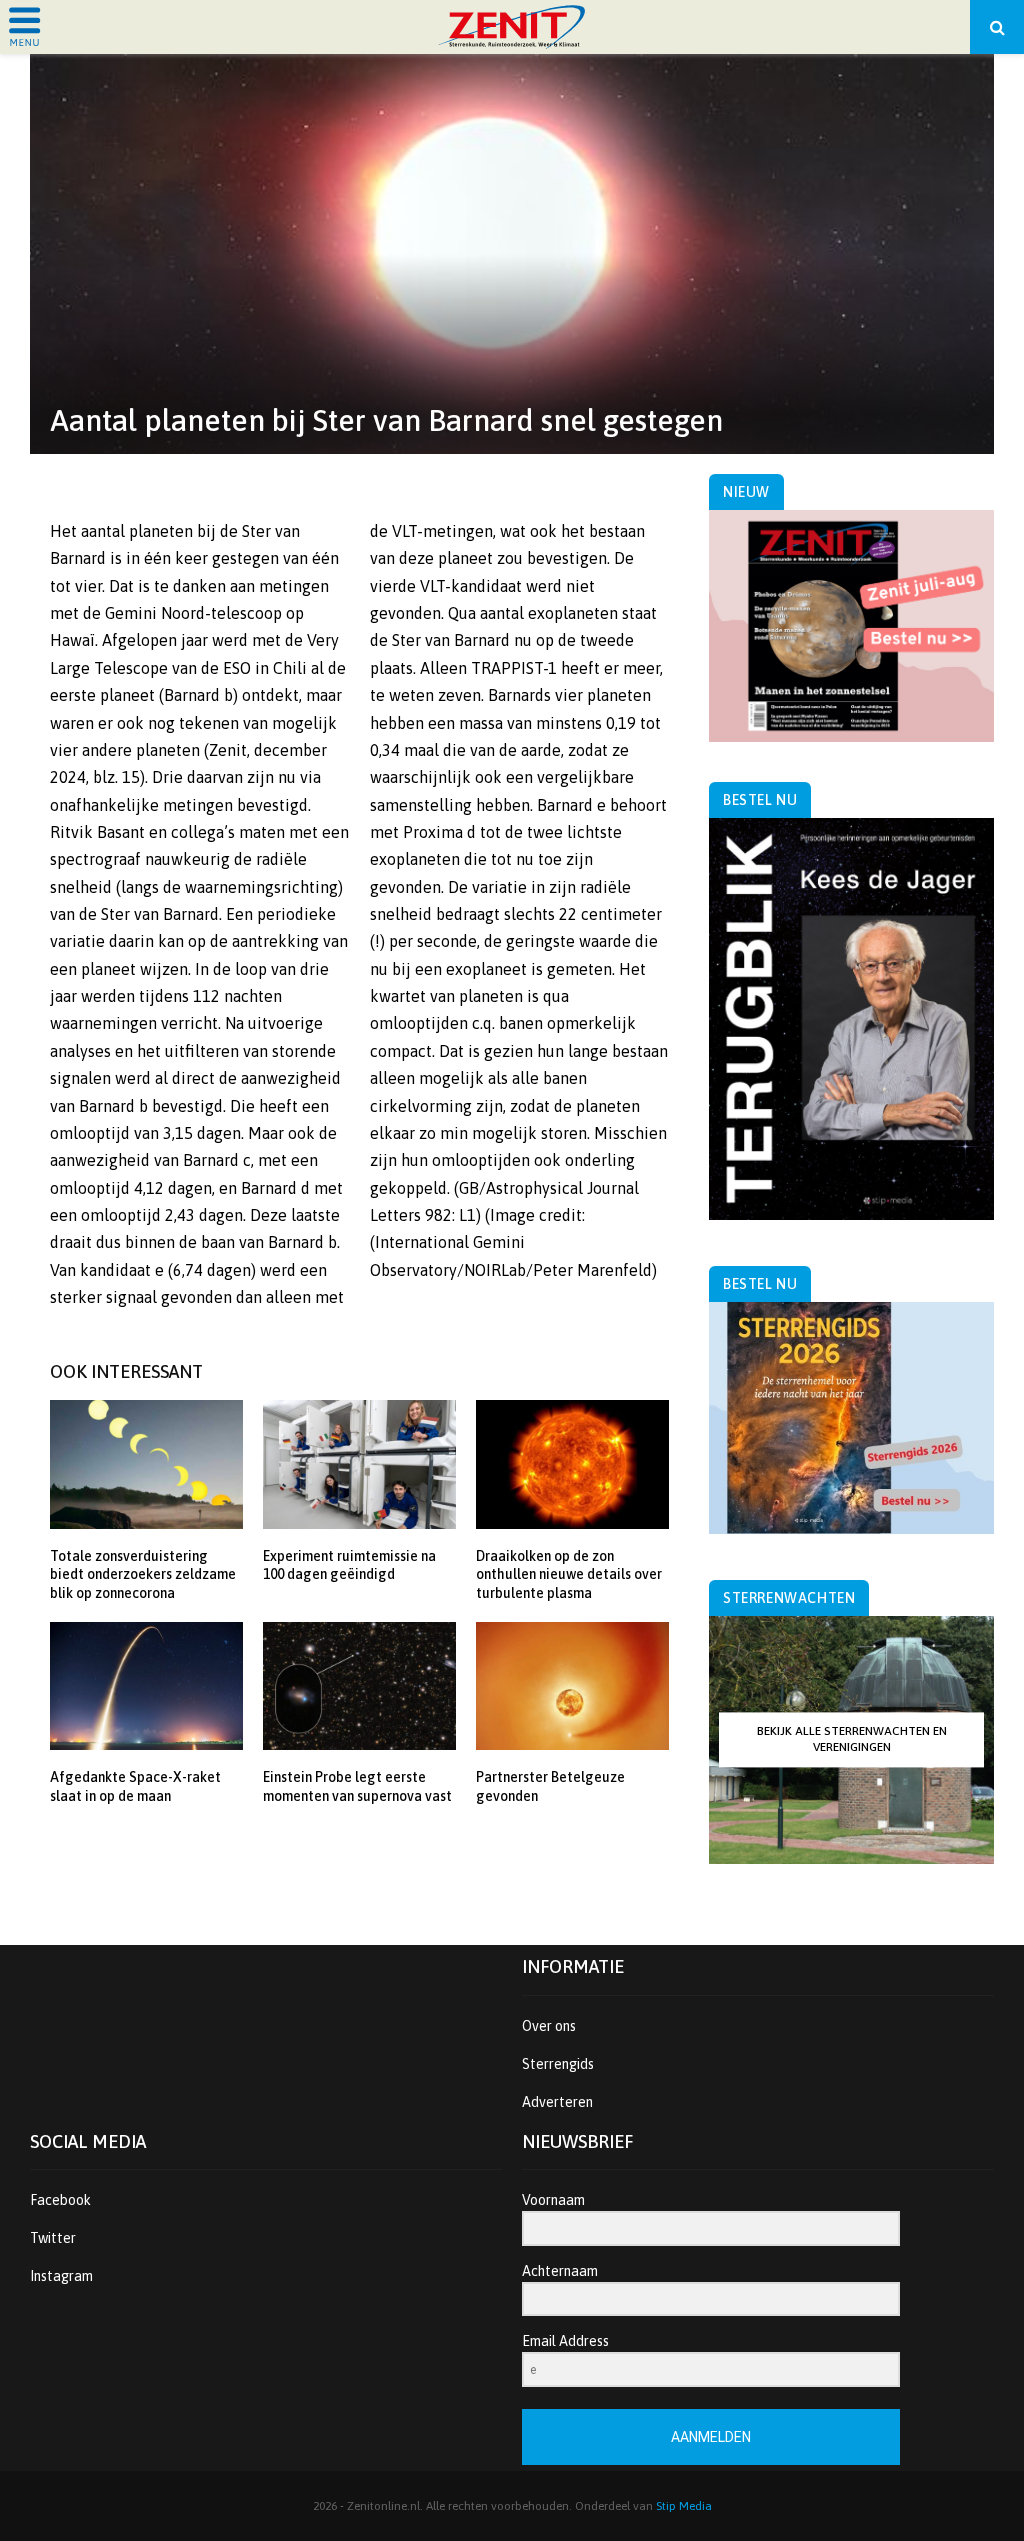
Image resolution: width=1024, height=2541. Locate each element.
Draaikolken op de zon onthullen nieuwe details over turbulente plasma (569, 1574)
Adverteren (557, 2102)
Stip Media (684, 2506)
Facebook (60, 2200)
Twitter (53, 2238)
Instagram (61, 2276)
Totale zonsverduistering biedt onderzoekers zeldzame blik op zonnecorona (143, 1574)
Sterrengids (558, 2064)
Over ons (549, 2026)
